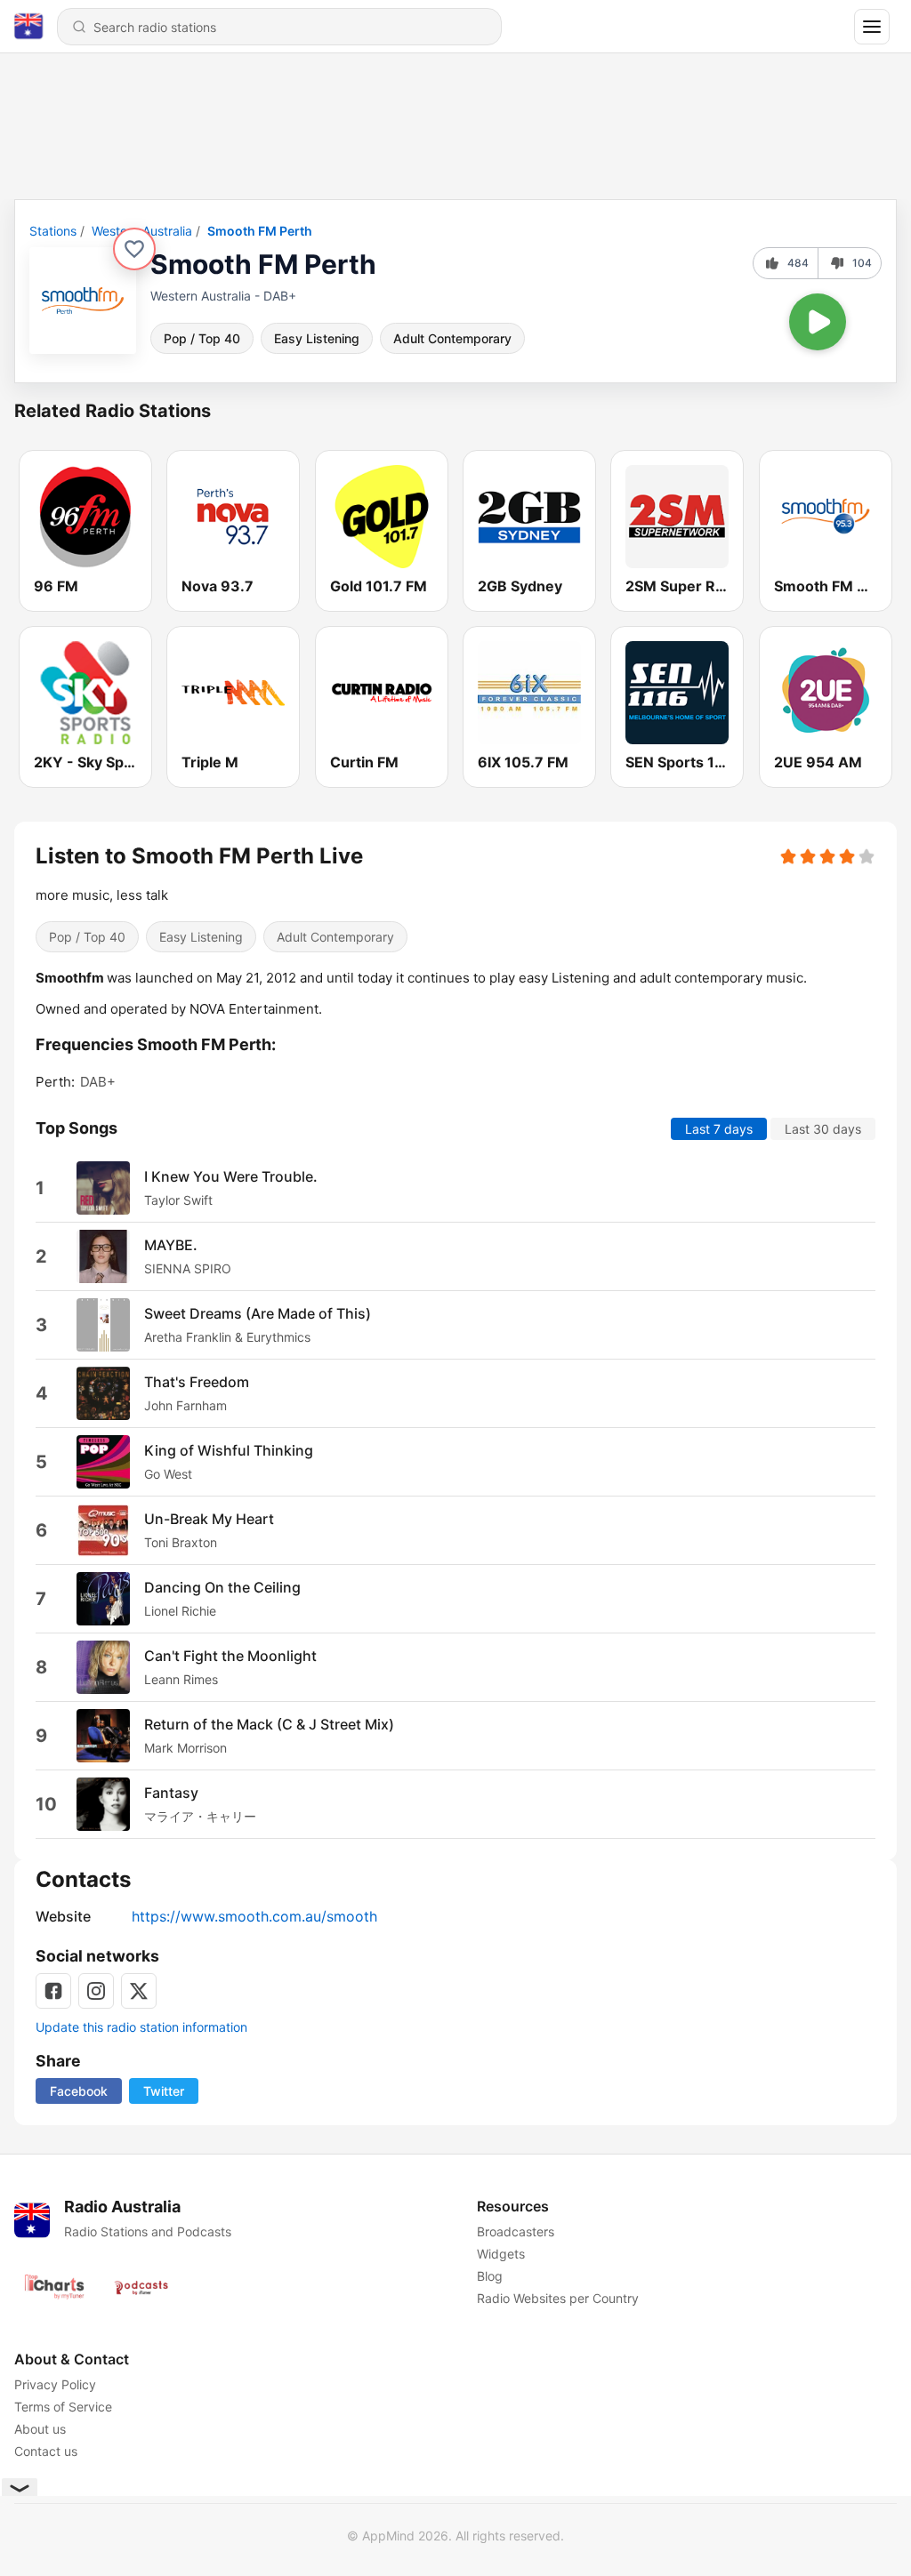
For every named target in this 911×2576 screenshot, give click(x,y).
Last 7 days (719, 1128)
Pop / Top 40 (202, 338)
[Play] (818, 322)
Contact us (46, 2451)
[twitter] (139, 1991)
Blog (490, 2276)
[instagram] (96, 1991)
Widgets (501, 2254)
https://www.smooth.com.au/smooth (254, 1916)
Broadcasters (516, 2231)
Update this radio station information (141, 2027)
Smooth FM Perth (260, 231)
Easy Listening (317, 338)
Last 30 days (823, 1128)
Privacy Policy (55, 2384)
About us (40, 2429)
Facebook (79, 2091)
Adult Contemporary (452, 338)
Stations (53, 231)
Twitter (164, 2091)
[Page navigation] (872, 27)
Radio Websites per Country (558, 2298)
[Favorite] (134, 249)
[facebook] (53, 1991)
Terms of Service (63, 2407)
